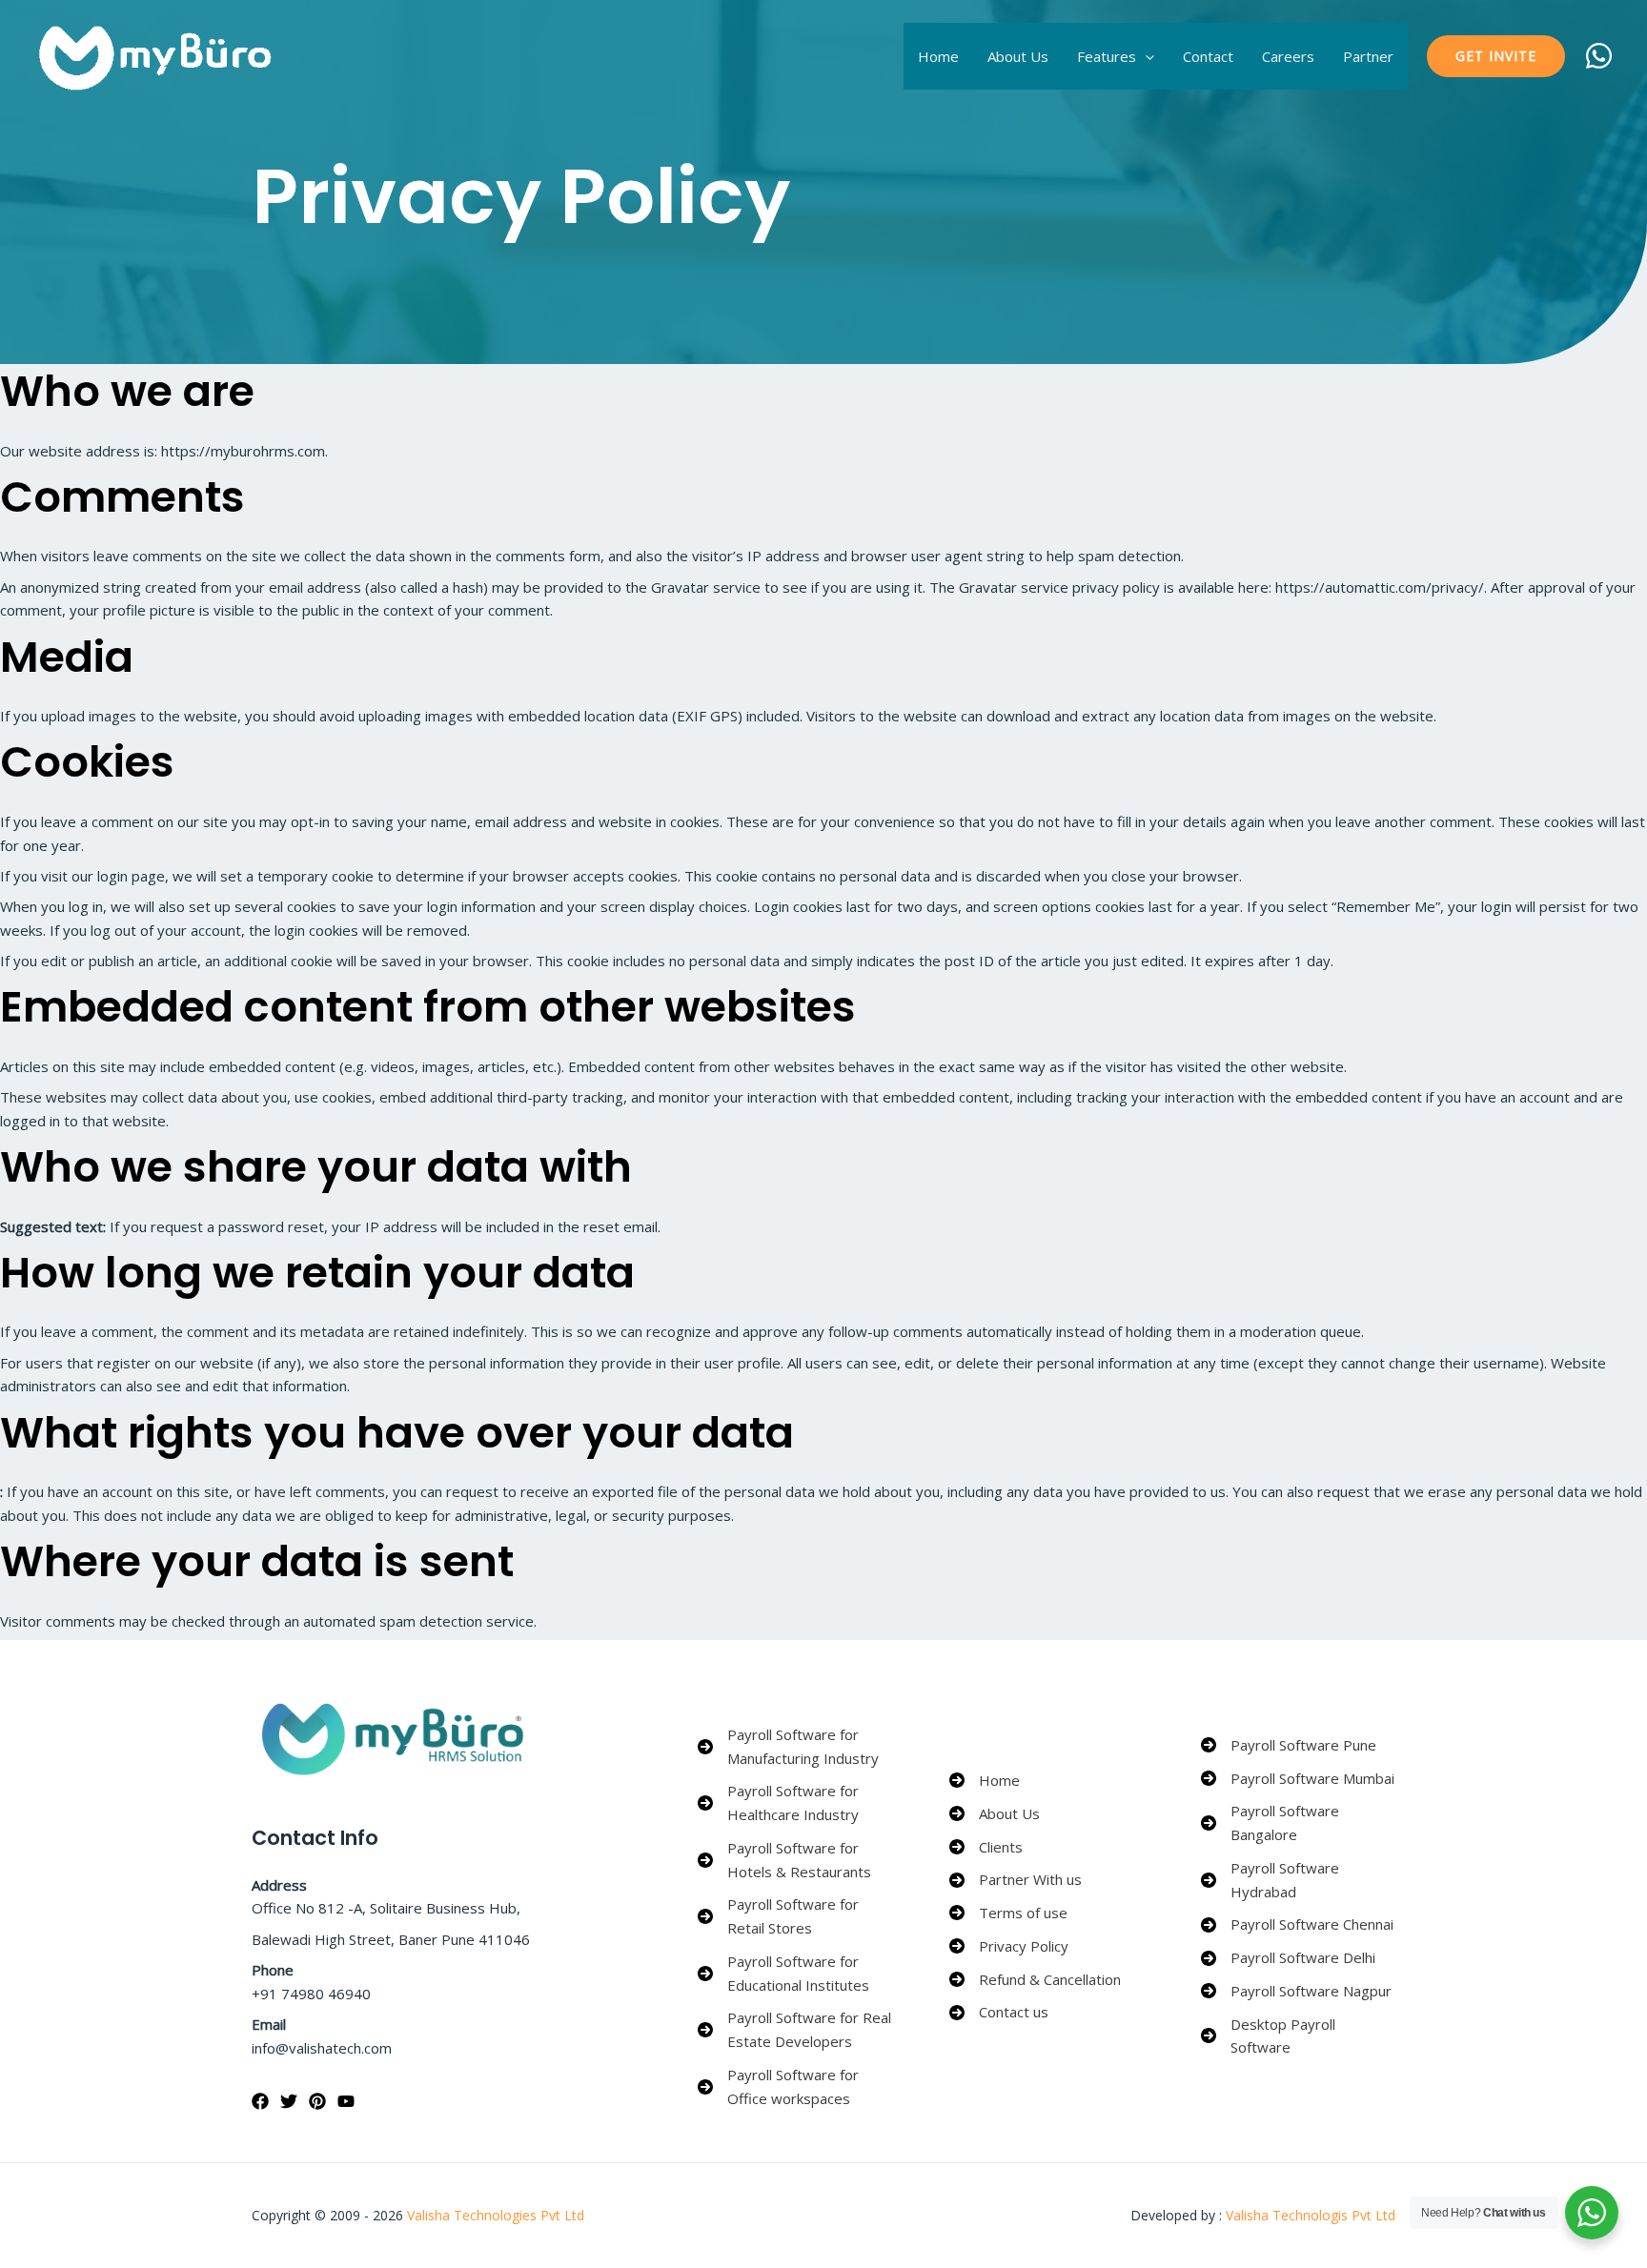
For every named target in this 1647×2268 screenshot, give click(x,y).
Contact (1208, 56)
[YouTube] (346, 2101)
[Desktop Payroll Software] (1298, 2036)
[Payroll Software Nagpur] (1296, 1991)
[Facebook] (260, 2101)
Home (938, 56)
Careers (1288, 56)
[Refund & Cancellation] (1035, 1980)
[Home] (985, 1781)
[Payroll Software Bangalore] (1298, 1823)
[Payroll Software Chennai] (1297, 1924)
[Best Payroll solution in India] (158, 54)
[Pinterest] (317, 2101)
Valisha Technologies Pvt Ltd (496, 2215)
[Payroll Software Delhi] (1288, 1958)
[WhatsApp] (1599, 56)
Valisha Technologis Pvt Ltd (1309, 2215)
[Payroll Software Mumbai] (1298, 1779)
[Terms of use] (1008, 1913)
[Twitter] (289, 2101)
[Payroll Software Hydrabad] (1298, 1880)
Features (1107, 56)
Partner (1368, 56)
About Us (1018, 56)
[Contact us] (999, 2012)
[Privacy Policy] (1009, 1946)
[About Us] (995, 1814)
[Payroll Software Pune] (1289, 1745)
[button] (1145, 56)
